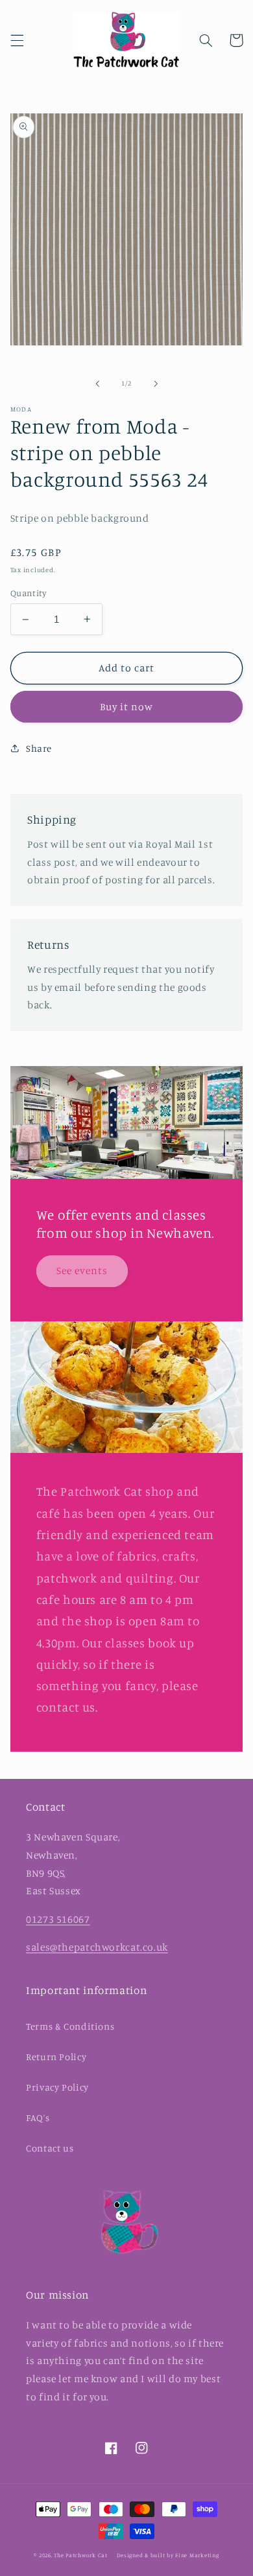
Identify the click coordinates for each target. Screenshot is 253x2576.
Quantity (28, 593)
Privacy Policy (57, 2087)
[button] (17, 40)
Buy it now (127, 707)
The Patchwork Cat (81, 2555)
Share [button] (39, 748)
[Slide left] (97, 384)
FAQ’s (38, 2118)
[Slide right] (156, 384)
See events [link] (82, 1271)
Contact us (50, 2148)
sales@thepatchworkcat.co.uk (97, 1947)
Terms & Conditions (70, 2026)
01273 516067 (58, 1919)
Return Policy (56, 2057)
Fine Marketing (197, 2555)
